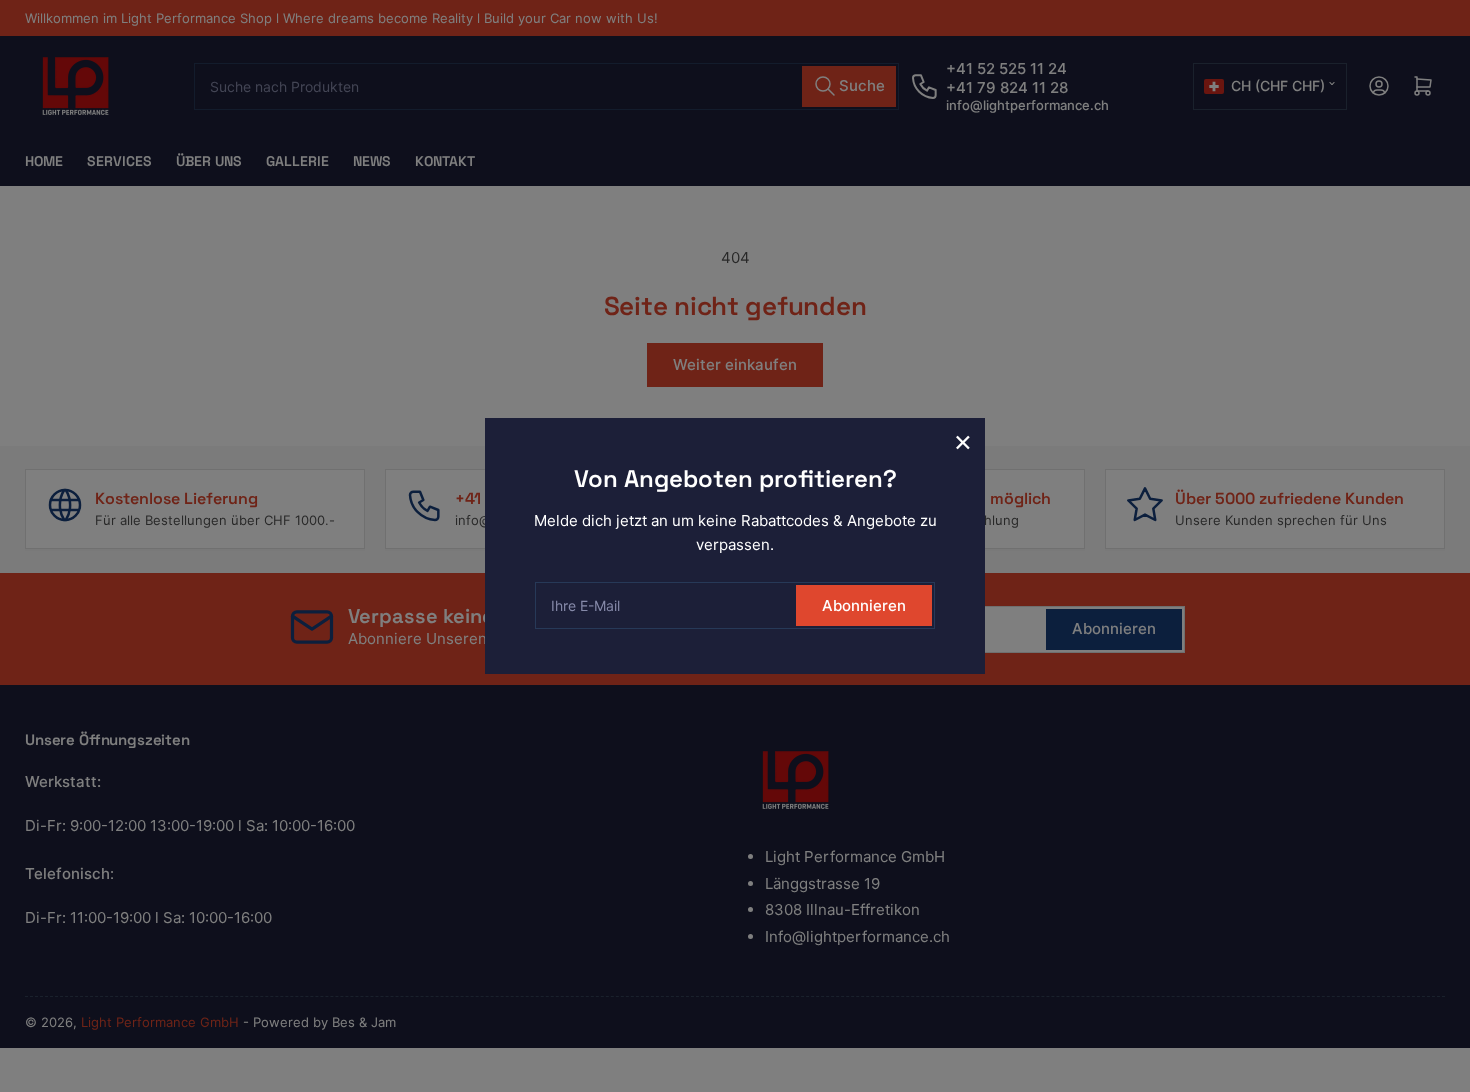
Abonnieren (864, 605)
